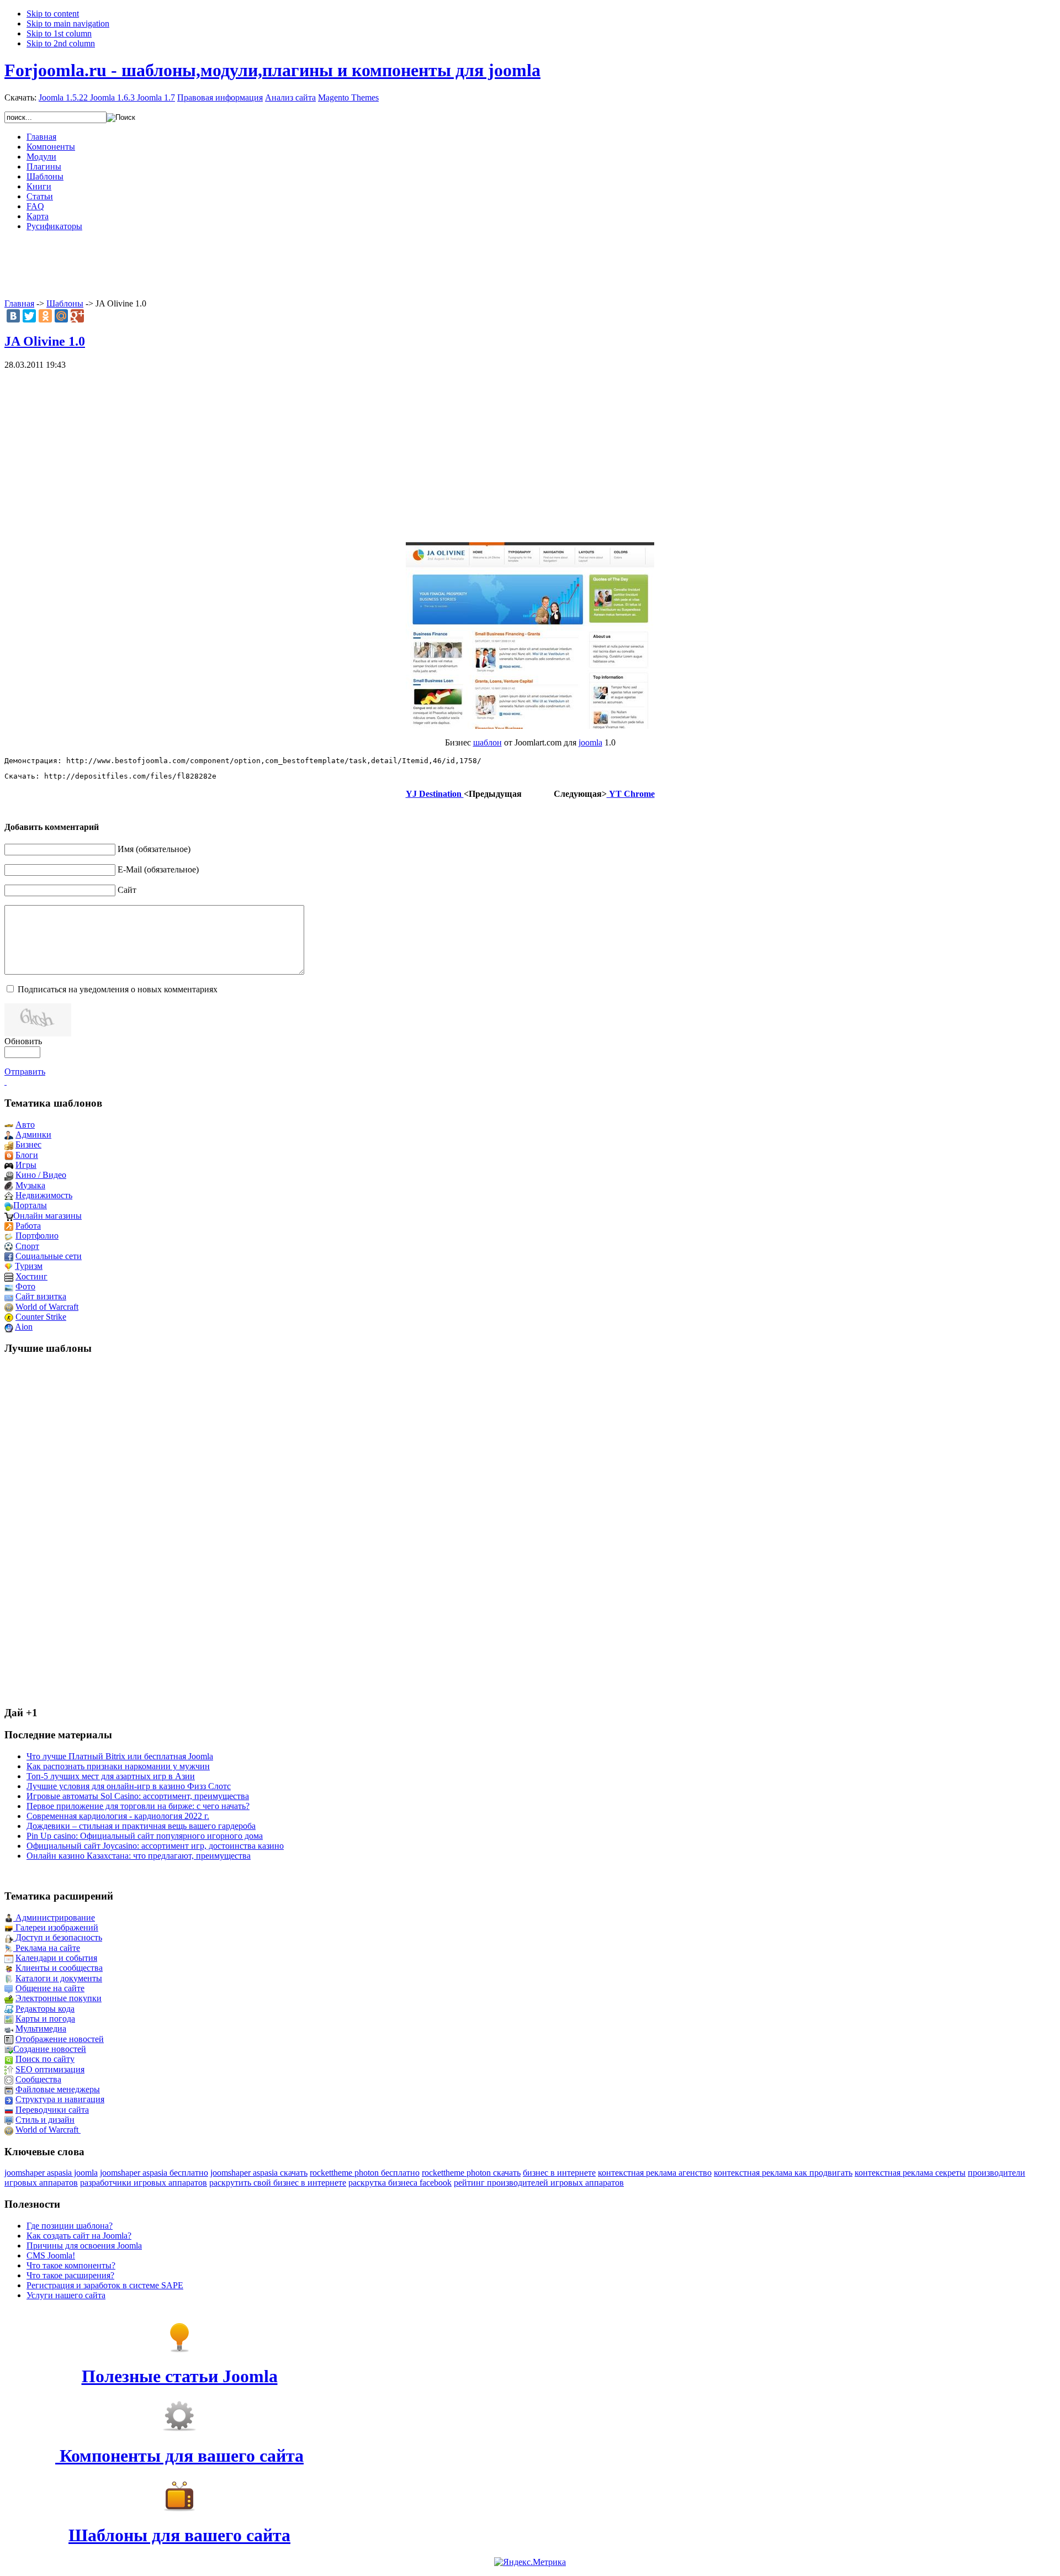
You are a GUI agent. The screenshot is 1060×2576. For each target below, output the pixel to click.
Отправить (25, 1072)
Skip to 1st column (59, 33)
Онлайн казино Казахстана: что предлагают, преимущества (139, 1856)
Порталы (30, 1205)
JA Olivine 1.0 (45, 341)
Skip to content (53, 14)
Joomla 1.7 (156, 97)
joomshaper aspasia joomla (51, 2173)
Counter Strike (41, 1317)
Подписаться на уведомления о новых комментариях (118, 989)
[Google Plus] (77, 316)
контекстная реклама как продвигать (783, 2173)
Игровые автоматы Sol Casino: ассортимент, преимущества (138, 1796)
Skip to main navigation (68, 23)
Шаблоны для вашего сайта (179, 2535)
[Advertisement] (530, 265)
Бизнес (28, 1144)
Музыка (30, 1185)
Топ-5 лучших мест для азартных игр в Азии (111, 1776)
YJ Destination (435, 794)
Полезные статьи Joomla (180, 2376)
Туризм (29, 1266)
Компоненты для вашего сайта (179, 2456)
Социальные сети (49, 1256)
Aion (24, 1327)
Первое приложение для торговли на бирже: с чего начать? (138, 1806)
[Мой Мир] (61, 316)
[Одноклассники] (45, 316)
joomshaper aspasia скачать (259, 2173)
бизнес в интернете (559, 2173)
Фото (25, 1286)
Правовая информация (220, 97)
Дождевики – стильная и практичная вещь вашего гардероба (141, 1826)
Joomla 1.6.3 (112, 97)
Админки (33, 1134)
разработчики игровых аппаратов (144, 2183)
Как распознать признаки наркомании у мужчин (118, 1766)
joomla (590, 742)
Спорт (27, 1246)
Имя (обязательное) (154, 849)
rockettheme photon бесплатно (365, 2173)
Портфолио (37, 1236)
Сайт (127, 890)
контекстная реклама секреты (910, 2173)
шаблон (487, 742)
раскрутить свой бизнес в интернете (278, 2183)
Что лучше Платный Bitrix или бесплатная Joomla (120, 1756)
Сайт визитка (41, 1296)
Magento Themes (348, 97)
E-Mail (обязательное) (158, 869)
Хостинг (31, 1276)
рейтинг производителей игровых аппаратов (539, 2183)
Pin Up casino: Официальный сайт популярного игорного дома (145, 1836)
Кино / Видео (41, 1175)
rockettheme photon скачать (471, 2173)
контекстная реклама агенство (655, 2173)
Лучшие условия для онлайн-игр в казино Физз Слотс (129, 1786)
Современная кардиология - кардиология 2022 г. (118, 1816)
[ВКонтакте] (13, 316)
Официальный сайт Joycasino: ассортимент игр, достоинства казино (155, 1846)
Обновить (23, 1041)
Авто (25, 1125)
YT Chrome (631, 794)
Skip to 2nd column (61, 43)
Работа (28, 1226)
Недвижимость (44, 1195)
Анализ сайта (290, 97)
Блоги (27, 1155)
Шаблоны (65, 303)
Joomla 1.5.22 (63, 97)
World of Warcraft (47, 1307)
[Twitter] (29, 316)
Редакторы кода (45, 2009)
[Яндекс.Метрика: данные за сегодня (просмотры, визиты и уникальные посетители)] (530, 2562)
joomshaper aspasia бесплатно (154, 2173)
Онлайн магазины (47, 1216)
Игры (26, 1165)
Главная (19, 303)
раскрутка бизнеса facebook (400, 2183)
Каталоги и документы (59, 1978)
